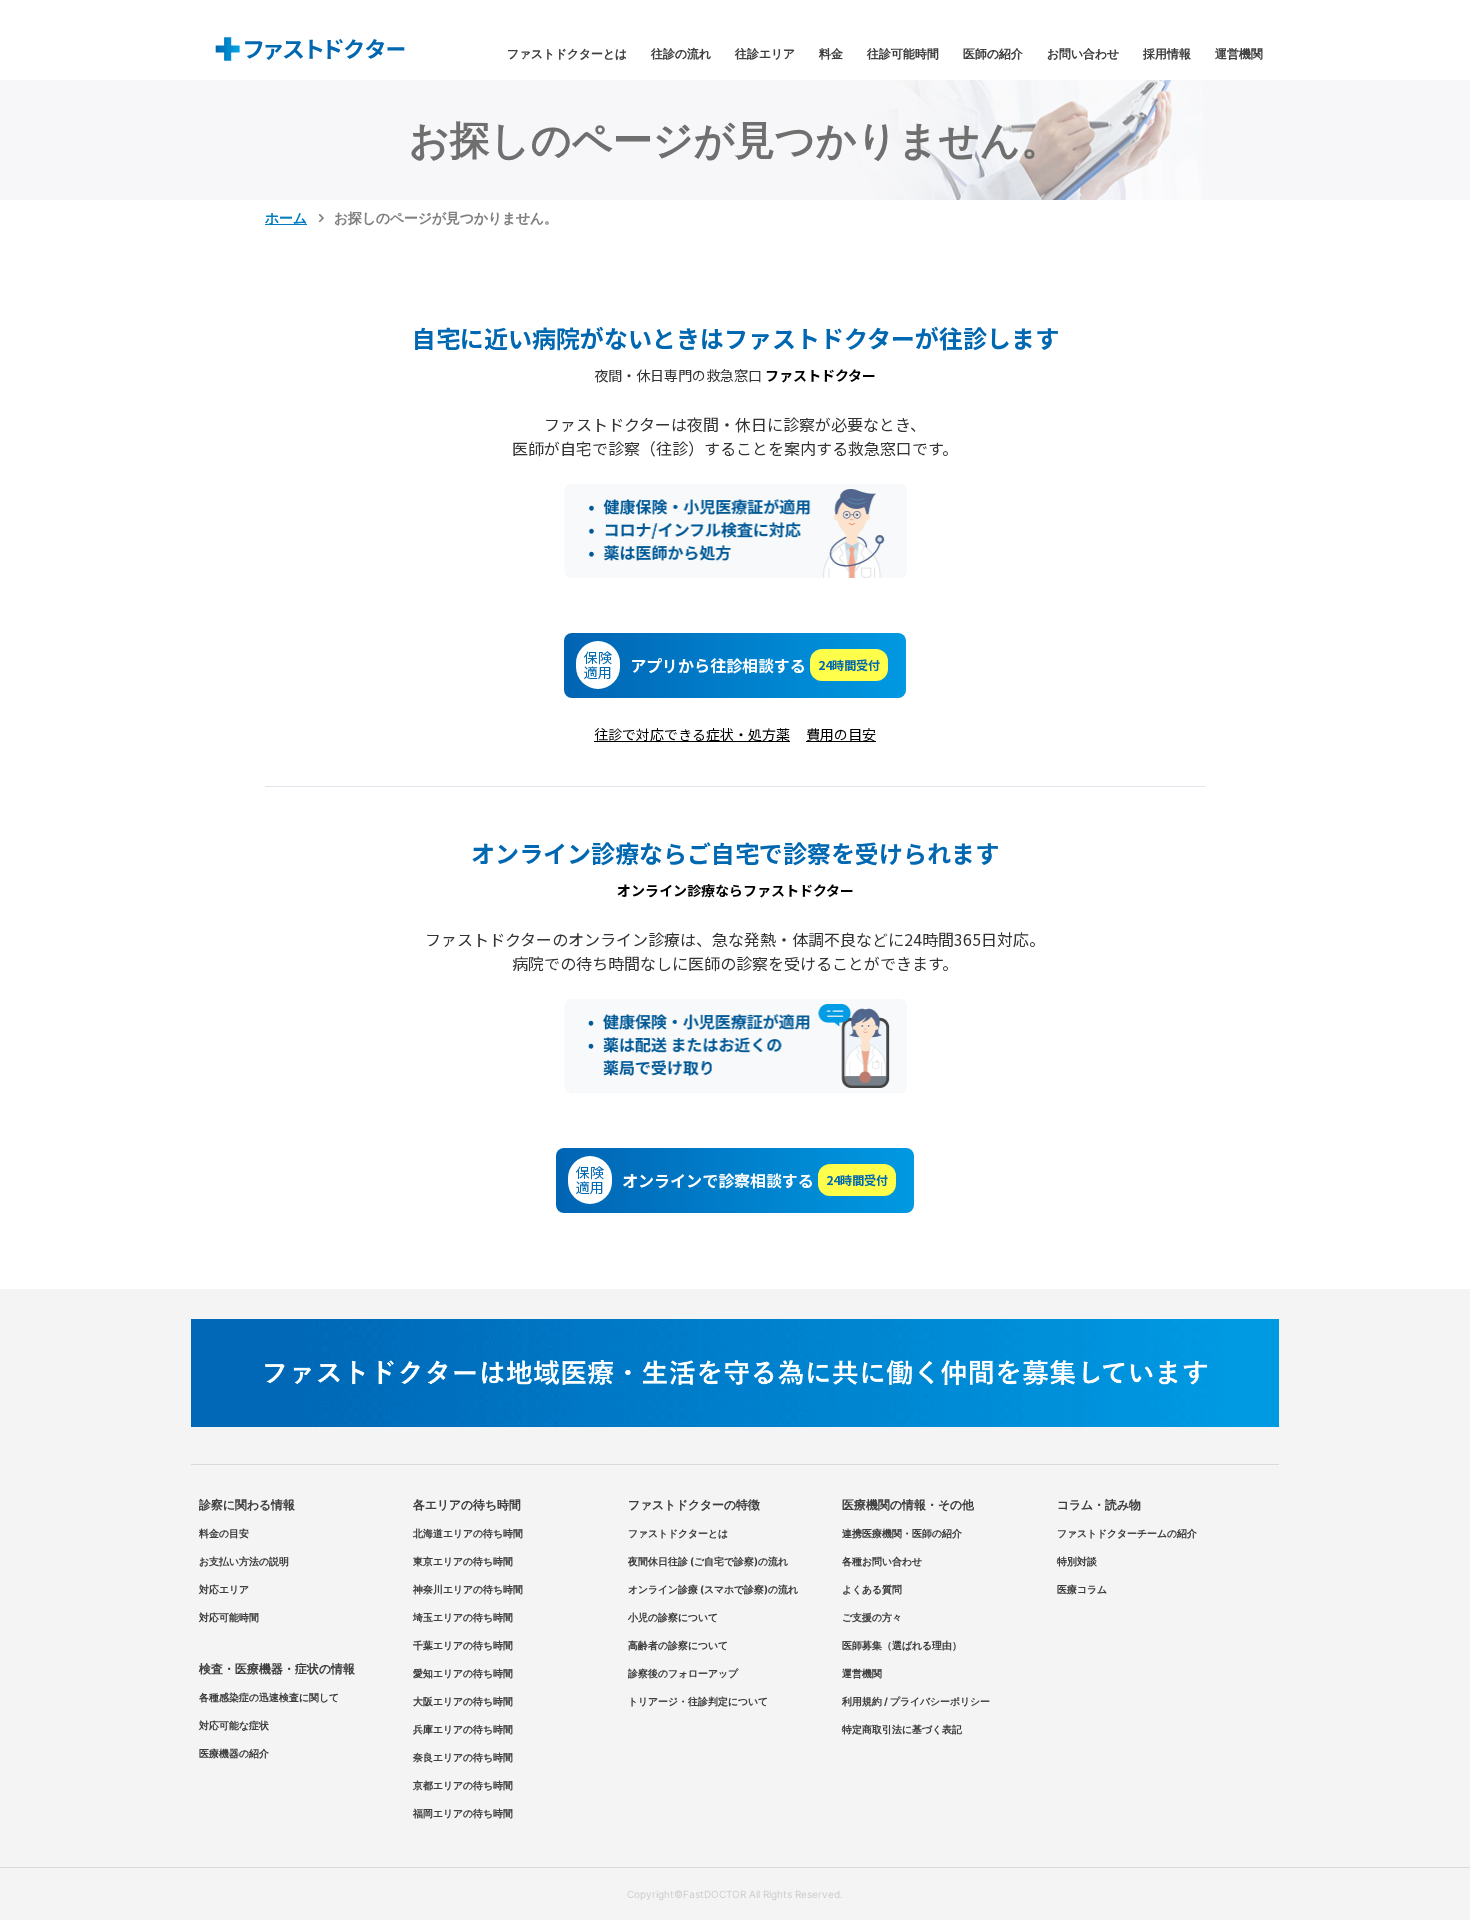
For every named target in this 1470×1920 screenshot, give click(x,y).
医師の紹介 (993, 53)
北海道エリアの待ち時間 (468, 1533)
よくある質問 (872, 1589)
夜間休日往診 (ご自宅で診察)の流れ (708, 1561)
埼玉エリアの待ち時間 (463, 1617)
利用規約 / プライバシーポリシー (916, 1701)
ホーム (286, 217)
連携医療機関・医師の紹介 (902, 1533)
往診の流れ (681, 53)
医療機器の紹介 (234, 1753)
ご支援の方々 (872, 1617)
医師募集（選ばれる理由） (902, 1645)
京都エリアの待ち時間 (463, 1785)
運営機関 (1239, 53)
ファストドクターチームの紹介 (1127, 1533)
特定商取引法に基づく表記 (902, 1729)
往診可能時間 (903, 53)
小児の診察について (673, 1617)
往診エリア (765, 53)
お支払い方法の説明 (244, 1561)
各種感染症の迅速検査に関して (269, 1697)
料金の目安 (224, 1533)
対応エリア (224, 1589)
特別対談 (1077, 1561)
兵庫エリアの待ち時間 (463, 1729)
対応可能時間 (229, 1617)
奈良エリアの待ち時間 (463, 1757)
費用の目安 (841, 734)
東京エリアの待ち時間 (463, 1561)
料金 (831, 53)
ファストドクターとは (567, 53)
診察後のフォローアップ (683, 1673)
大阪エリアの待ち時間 (463, 1701)
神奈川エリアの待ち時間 (468, 1589)
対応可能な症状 (234, 1725)
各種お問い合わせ (882, 1561)
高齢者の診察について (678, 1645)
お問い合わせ (1083, 53)
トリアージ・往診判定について (698, 1701)
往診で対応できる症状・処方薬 (692, 734)
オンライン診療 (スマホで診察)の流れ (713, 1589)
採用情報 (1167, 53)
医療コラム (1082, 1589)
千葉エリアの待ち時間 (463, 1645)
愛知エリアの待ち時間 (463, 1673)
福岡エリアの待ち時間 (463, 1813)
